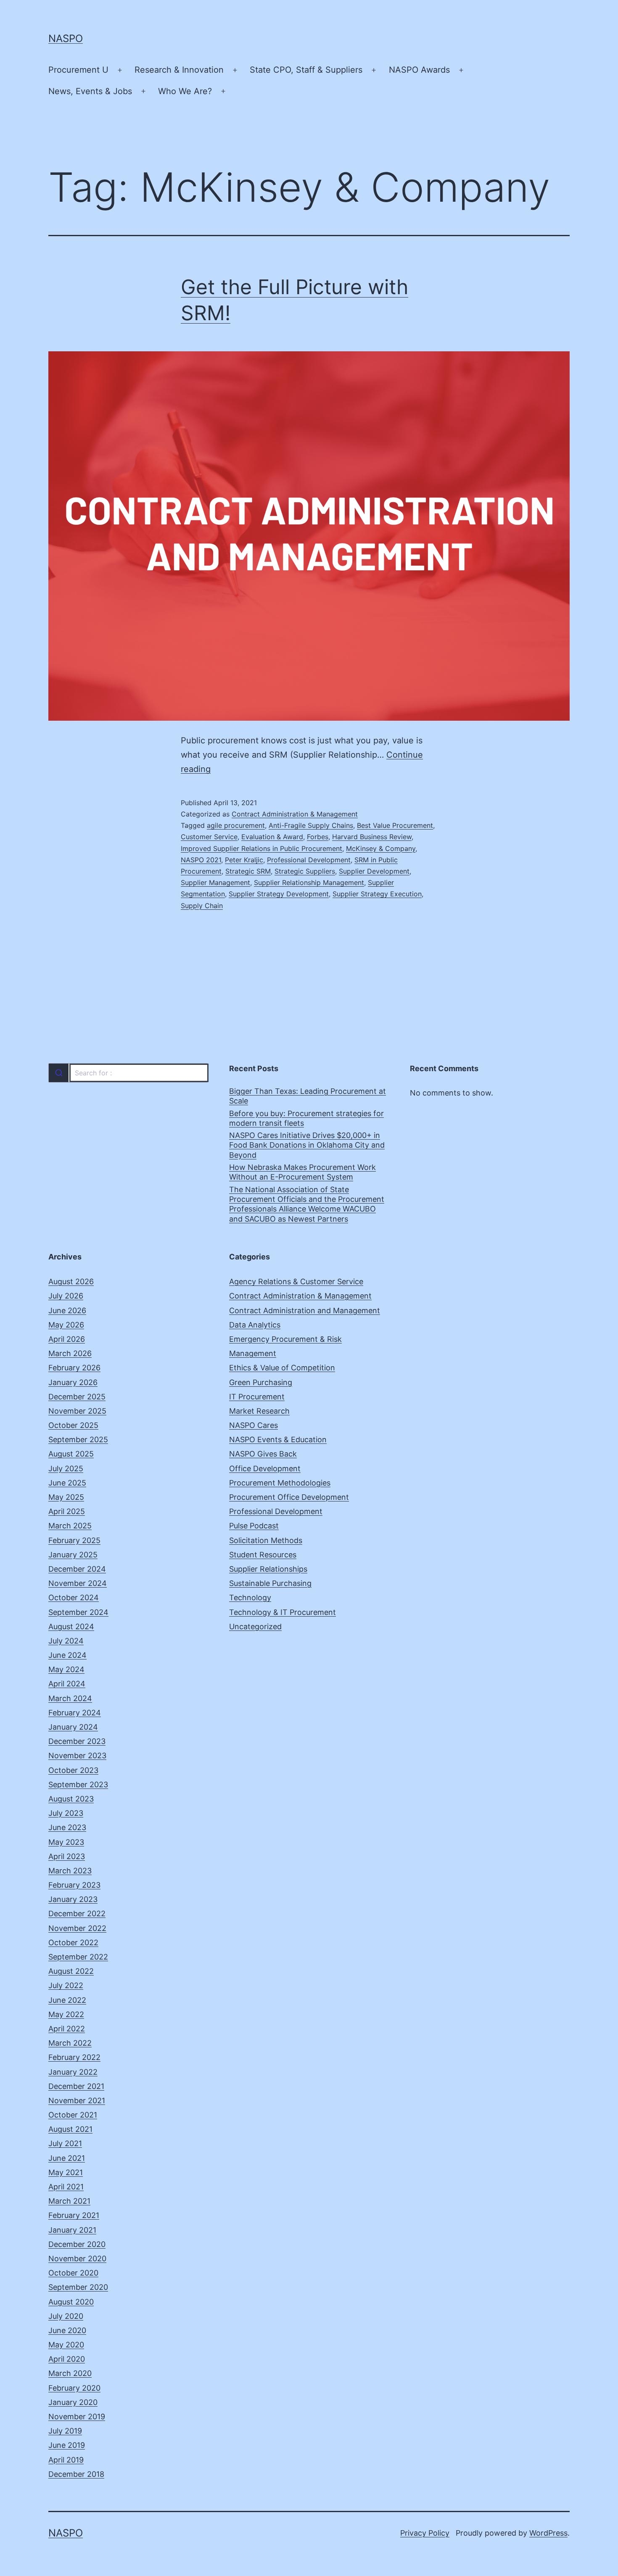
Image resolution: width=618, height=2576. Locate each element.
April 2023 (67, 1856)
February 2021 (74, 2215)
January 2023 (73, 1899)
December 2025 (77, 1397)
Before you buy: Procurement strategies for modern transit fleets (306, 1118)
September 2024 (78, 1612)
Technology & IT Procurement (283, 1612)
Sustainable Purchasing (270, 1583)
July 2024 (66, 1641)
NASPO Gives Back (263, 1454)
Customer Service (209, 837)
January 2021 (72, 2230)
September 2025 (78, 1439)
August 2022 (71, 1971)
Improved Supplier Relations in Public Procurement (261, 848)
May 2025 (66, 1497)
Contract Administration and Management (305, 1310)
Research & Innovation (179, 70)
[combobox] (128, 1073)
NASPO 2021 (201, 860)
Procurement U (78, 70)
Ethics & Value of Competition (282, 1368)
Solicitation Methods (266, 1540)
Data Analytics (255, 1325)
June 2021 (67, 2158)
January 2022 (73, 2072)
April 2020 (67, 2359)
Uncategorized (255, 1626)
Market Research (259, 1411)
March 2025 (70, 1526)
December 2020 (77, 2244)
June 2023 (67, 1827)
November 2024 (78, 1583)
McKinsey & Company (381, 848)
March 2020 (70, 2373)
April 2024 (67, 1684)
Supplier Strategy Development (279, 894)
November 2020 (77, 2259)
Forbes (318, 837)
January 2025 (73, 1555)
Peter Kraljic (244, 860)
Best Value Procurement (395, 825)
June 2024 (67, 1655)
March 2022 (70, 2043)
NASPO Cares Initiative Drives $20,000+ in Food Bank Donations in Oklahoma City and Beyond (307, 1145)
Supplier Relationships (268, 1569)
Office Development (265, 1468)
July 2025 (66, 1468)
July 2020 (66, 2316)
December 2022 (77, 1914)
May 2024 (66, 1669)
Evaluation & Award (272, 837)
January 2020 (73, 2402)
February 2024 (75, 1713)
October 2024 (74, 1597)
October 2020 (73, 2273)
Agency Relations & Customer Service (296, 1281)
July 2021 (65, 2143)
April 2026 (67, 1339)
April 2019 (66, 2460)
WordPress (548, 2533)
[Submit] (59, 1073)
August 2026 (71, 1281)
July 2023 (66, 1813)
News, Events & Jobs (90, 91)
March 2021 (69, 2201)
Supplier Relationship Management (309, 882)
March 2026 (70, 1353)
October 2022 (73, 1943)
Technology (250, 1597)
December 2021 (76, 2086)
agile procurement (236, 825)
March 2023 (70, 1871)
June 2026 (67, 1310)
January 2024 (73, 1727)
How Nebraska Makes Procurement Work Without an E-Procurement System (302, 1172)
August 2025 (71, 1454)
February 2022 (74, 2057)
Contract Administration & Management (295, 814)
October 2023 (73, 1770)
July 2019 (65, 2431)
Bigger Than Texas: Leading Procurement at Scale (308, 1096)
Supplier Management (215, 882)
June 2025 (67, 1483)
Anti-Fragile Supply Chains (311, 825)
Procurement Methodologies (280, 1483)
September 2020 (78, 2287)
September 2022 (78, 1957)
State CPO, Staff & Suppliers (306, 70)
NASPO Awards (419, 70)
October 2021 (73, 2115)
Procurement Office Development (289, 1497)
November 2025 (77, 1411)
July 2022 (66, 1985)
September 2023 (78, 1784)
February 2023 (74, 1885)
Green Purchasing (261, 1382)
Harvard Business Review (372, 837)
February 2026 (74, 1368)
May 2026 (66, 1325)
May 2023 (66, 1842)
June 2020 (67, 2330)
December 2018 (76, 2474)
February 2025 (74, 1540)
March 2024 (70, 1698)
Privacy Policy (425, 2533)
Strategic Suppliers (305, 871)
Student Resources (263, 1555)
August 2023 (71, 1799)
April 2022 (67, 2029)
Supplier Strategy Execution (377, 894)
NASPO (66, 38)
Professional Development (309, 860)
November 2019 (77, 2417)
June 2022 (67, 2000)
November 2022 (77, 1928)
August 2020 (71, 2302)
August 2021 (70, 2129)
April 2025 (67, 1511)
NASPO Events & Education (278, 1439)
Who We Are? (185, 91)
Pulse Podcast (254, 1526)
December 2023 (77, 1741)
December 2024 (77, 1569)
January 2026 (73, 1382)
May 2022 (66, 2014)
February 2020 (74, 2388)
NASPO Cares (254, 1425)
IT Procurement (257, 1397)
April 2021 (66, 2187)
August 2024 (71, 1626)
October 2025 (73, 1425)
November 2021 (77, 2101)
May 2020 (66, 2345)
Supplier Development (374, 871)
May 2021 (66, 2172)
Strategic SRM (248, 871)
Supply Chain (202, 906)
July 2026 (66, 1296)
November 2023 (77, 1756)
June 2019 (67, 2445)
